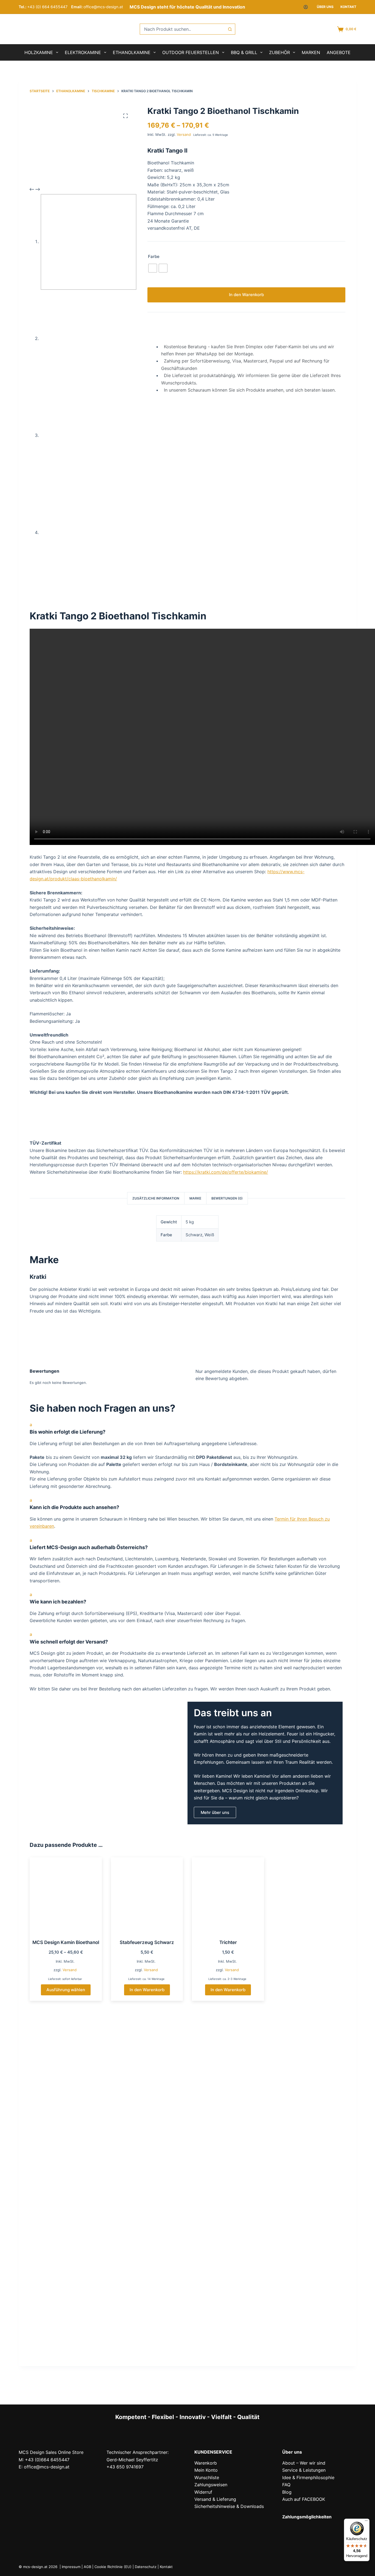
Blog (287, 2492)
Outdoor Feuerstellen (191, 52)
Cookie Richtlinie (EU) (113, 2567)
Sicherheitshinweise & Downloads (229, 2506)
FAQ (286, 2485)
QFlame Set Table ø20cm (66, 2297)
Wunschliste (207, 2477)
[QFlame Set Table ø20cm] (66, 2248)
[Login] (306, 7)
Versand (184, 134)
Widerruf (203, 2492)
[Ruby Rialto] (147, 2073)
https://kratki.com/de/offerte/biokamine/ (226, 1172)
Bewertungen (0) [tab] (227, 1198)
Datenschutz (146, 2567)
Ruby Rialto (147, 2122)
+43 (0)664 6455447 (47, 2460)
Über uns (325, 7)
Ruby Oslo (309, 2122)
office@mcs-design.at (103, 7)
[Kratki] (57, 1335)
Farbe (154, 256)
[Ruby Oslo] (309, 2073)
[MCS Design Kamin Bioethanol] (66, 1896)
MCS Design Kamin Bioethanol (66, 1942)
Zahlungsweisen (211, 2485)
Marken (311, 52)
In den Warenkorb (246, 294)
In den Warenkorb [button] (147, 1990)
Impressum (71, 2567)
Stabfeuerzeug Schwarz (147, 1942)
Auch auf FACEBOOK (304, 2499)
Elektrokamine (83, 52)
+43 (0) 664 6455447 (47, 7)
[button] (187, 1428)
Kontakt (348, 7)
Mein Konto (206, 2470)
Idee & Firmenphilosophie (308, 2477)
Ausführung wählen (66, 1990)
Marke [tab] (195, 1198)
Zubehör (279, 52)
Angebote (339, 52)
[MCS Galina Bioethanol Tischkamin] (228, 2073)
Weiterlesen (228, 2169)
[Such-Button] (230, 29)
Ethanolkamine (132, 52)
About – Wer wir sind (304, 2463)
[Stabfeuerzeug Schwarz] (147, 1896)
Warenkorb (206, 2463)
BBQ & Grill (244, 52)
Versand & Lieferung (215, 2499)
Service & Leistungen (304, 2470)
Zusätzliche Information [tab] (156, 1198)
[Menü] (366, 2522)
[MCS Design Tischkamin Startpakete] (66, 2073)
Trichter (228, 1942)
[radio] (153, 268)
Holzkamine (39, 52)
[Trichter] (228, 1896)
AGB (87, 2567)
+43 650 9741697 (125, 2467)
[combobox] (182, 29)
